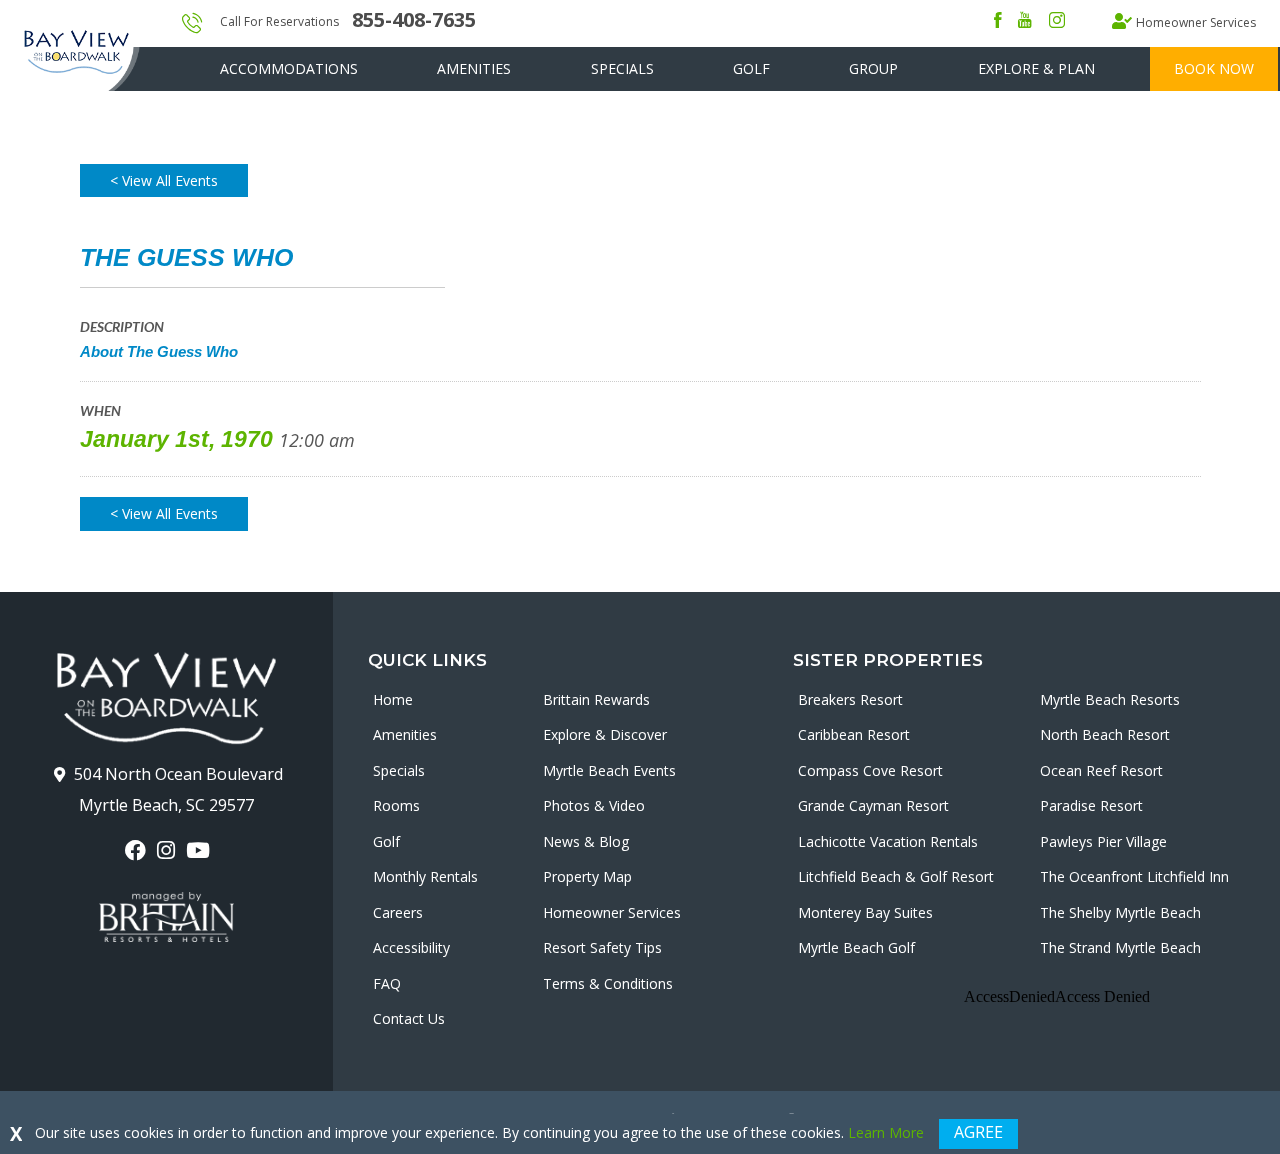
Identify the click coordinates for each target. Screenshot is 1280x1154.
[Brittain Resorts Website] (166, 917)
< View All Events (164, 180)
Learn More (886, 1132)
